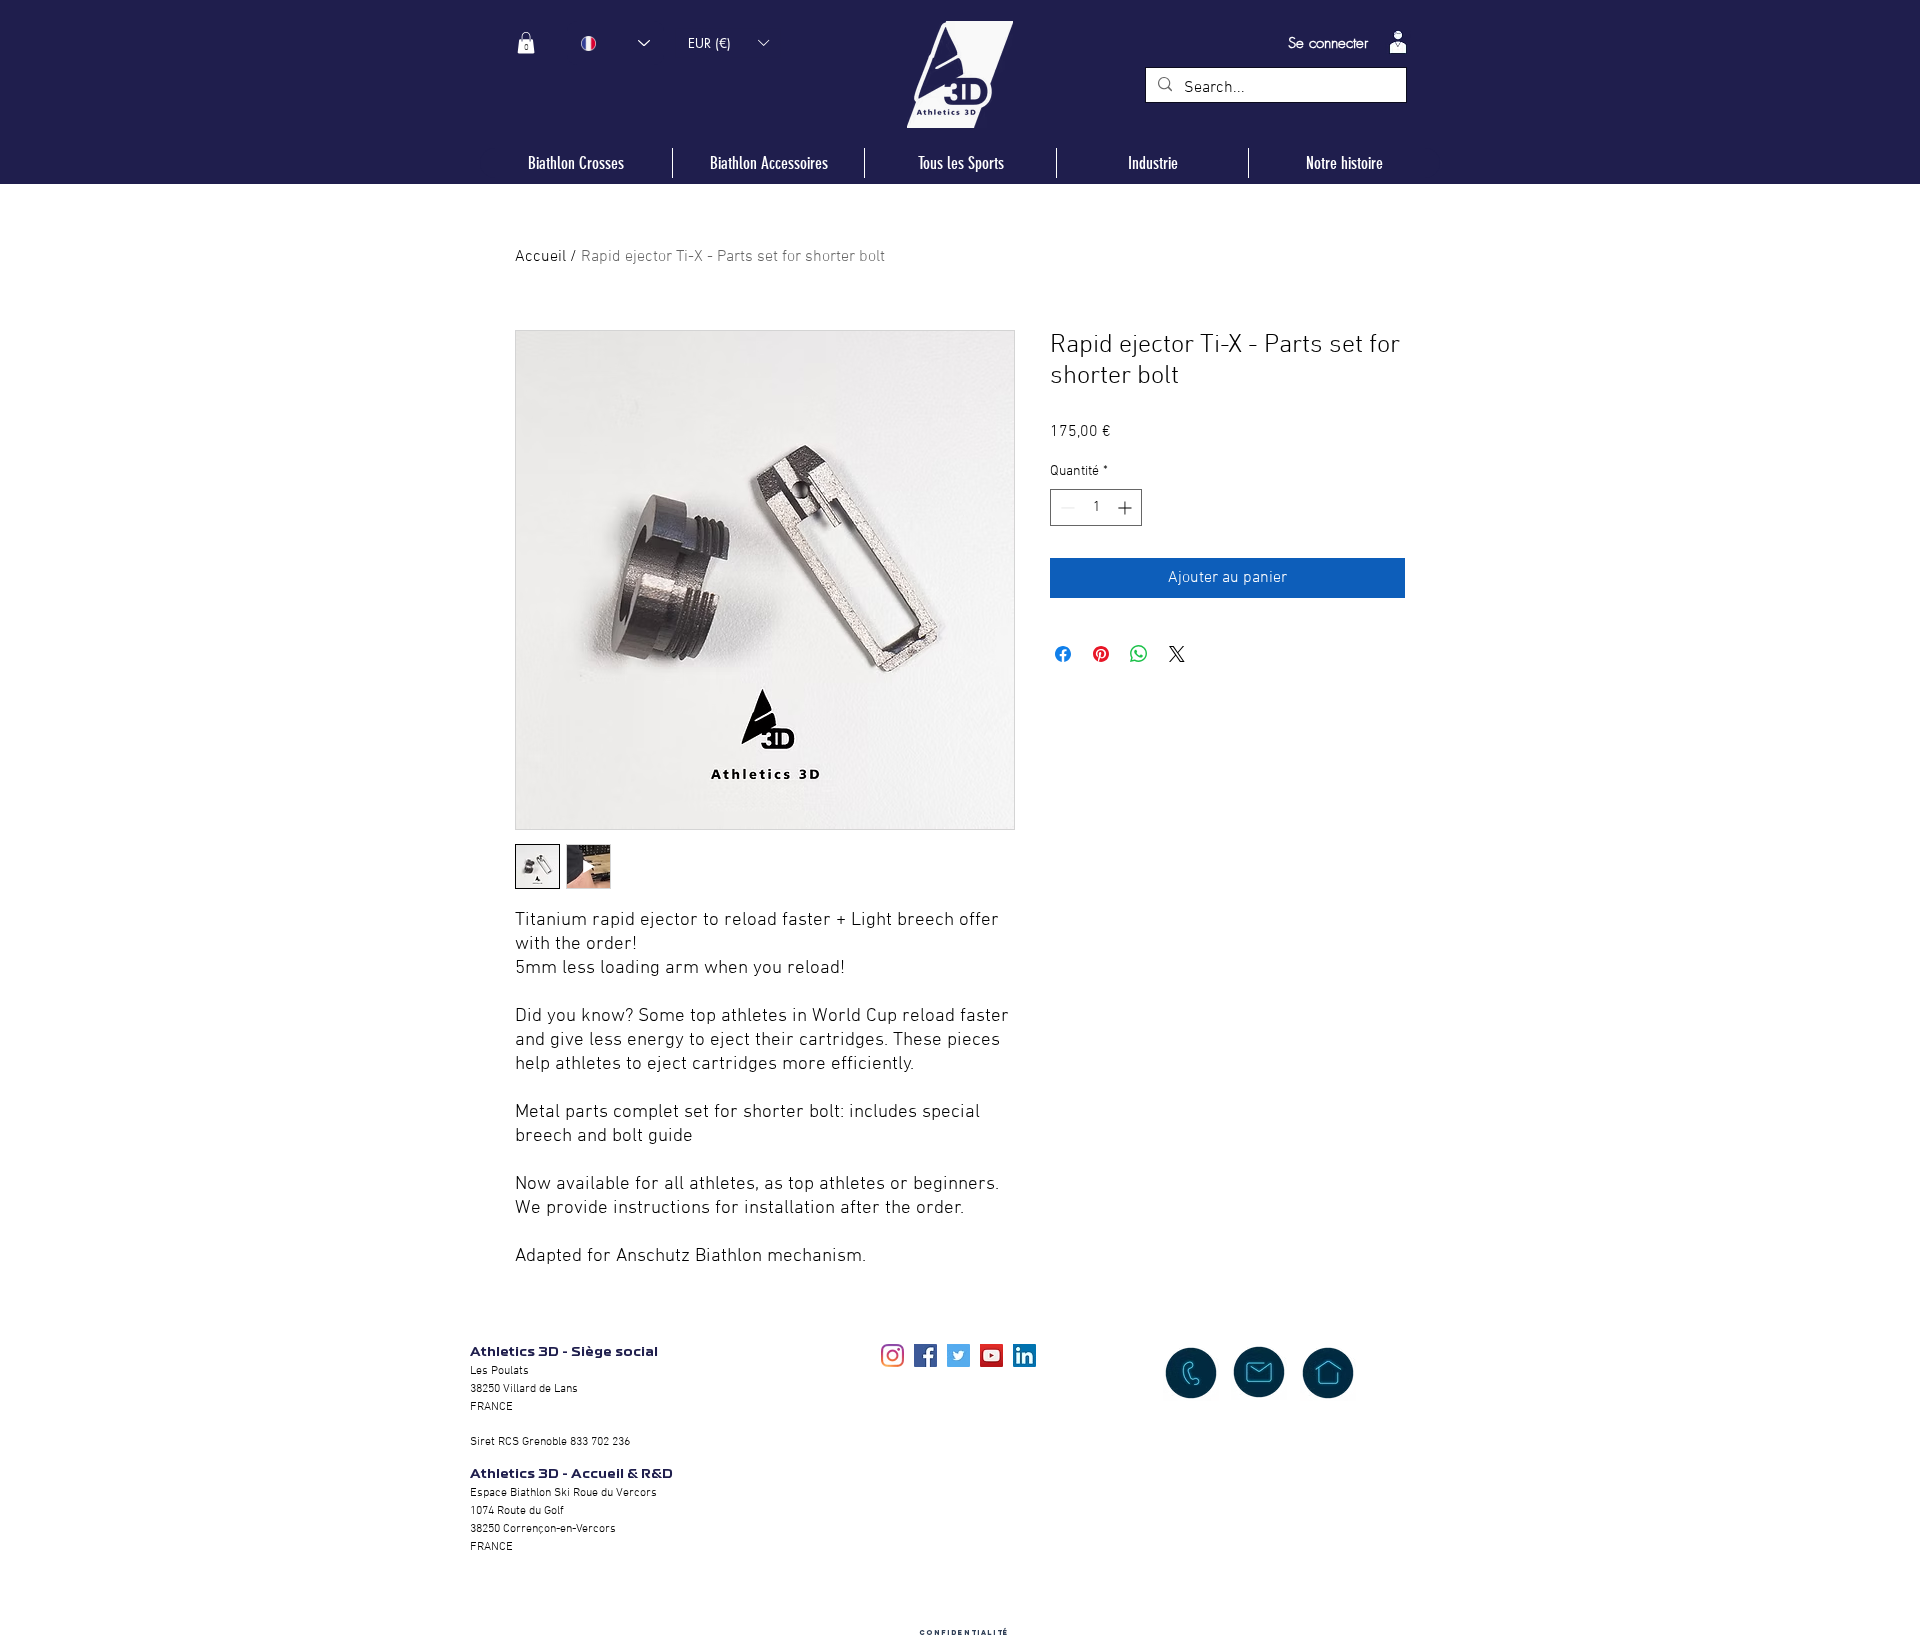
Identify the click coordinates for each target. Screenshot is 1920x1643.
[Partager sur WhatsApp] (1139, 654)
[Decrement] (1065, 507)
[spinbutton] (1096, 507)
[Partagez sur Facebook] (1063, 654)
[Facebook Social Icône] (925, 1355)
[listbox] (728, 43)
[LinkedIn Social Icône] (1024, 1355)
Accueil (540, 257)
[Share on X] (1177, 654)
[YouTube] (991, 1355)
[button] (526, 43)
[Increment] (1126, 507)
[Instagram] (892, 1355)
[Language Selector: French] (615, 43)
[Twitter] (958, 1355)
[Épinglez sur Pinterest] (1101, 654)
